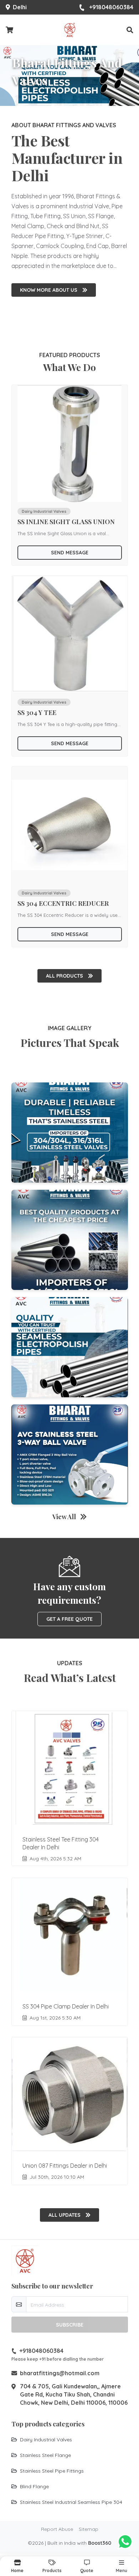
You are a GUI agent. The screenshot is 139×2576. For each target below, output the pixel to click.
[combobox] (32, 1275)
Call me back (74, 1294)
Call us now (73, 1335)
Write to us (70, 1350)
